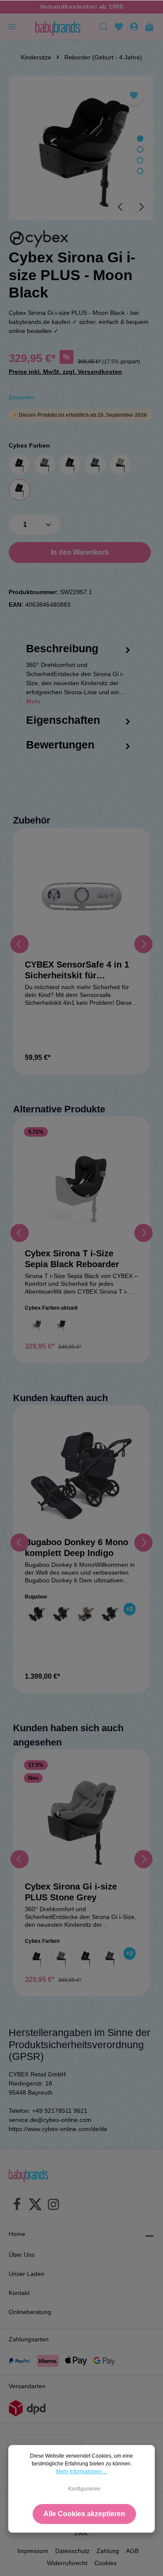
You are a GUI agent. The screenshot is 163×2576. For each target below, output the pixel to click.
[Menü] (12, 26)
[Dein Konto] (134, 26)
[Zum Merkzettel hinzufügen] (134, 96)
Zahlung (108, 2551)
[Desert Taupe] (86, 1614)
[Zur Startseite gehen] (58, 26)
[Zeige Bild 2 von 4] (140, 149)
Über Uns (22, 2255)
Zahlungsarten (29, 2339)
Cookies (105, 2563)
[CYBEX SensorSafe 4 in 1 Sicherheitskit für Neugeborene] (81, 896)
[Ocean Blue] (70, 464)
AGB (132, 2551)
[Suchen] (104, 26)
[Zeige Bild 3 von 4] (140, 160)
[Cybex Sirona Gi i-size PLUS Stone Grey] (81, 1818)
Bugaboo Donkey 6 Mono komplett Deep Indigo (77, 1548)
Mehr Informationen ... (82, 2471)
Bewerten (22, 397)
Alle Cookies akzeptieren (84, 2514)
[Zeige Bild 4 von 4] (140, 171)
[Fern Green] (110, 1614)
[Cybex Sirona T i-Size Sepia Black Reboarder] (81, 1185)
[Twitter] (35, 2206)
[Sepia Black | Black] (61, 1325)
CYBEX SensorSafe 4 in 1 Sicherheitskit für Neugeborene (77, 970)
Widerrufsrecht (67, 2563)
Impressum (33, 2551)
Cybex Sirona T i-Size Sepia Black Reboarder (72, 1259)
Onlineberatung (30, 2312)
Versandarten (27, 2386)
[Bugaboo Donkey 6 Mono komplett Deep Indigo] (81, 1473)
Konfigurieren (84, 2489)
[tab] (79, 682)
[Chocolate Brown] (20, 464)
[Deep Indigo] (61, 1614)
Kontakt (19, 2293)
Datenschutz (72, 2551)
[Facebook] (17, 2206)
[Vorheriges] (121, 207)
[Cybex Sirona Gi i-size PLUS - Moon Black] (81, 148)
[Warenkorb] (149, 26)
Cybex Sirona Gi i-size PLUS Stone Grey (71, 1892)
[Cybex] (39, 239)
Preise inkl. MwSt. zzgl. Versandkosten (65, 372)
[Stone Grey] (45, 464)
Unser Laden (27, 2274)
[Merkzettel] (119, 26)
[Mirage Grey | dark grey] (37, 1325)
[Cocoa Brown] (37, 1614)
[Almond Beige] (120, 464)
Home (17, 2234)
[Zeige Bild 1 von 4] (140, 139)
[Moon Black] (20, 490)
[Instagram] (53, 2206)
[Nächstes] (141, 207)
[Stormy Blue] (95, 464)
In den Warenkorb (80, 552)
